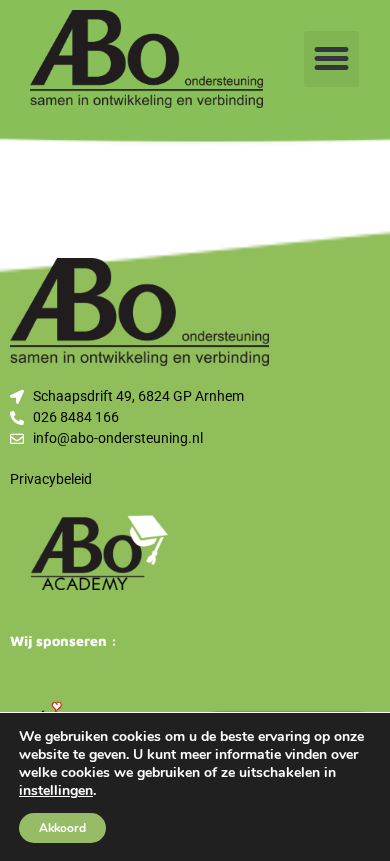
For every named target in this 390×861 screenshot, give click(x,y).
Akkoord (62, 828)
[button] (332, 59)
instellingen (56, 791)
